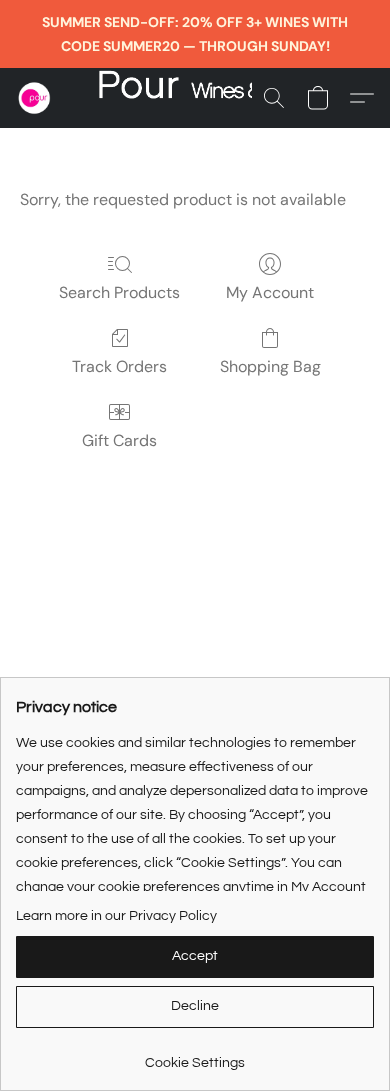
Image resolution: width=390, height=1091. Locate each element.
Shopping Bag (270, 366)
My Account (270, 292)
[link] (195, 1055)
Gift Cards (119, 440)
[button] (35, 98)
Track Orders (119, 366)
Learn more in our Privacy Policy (116, 916)
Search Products (119, 292)
